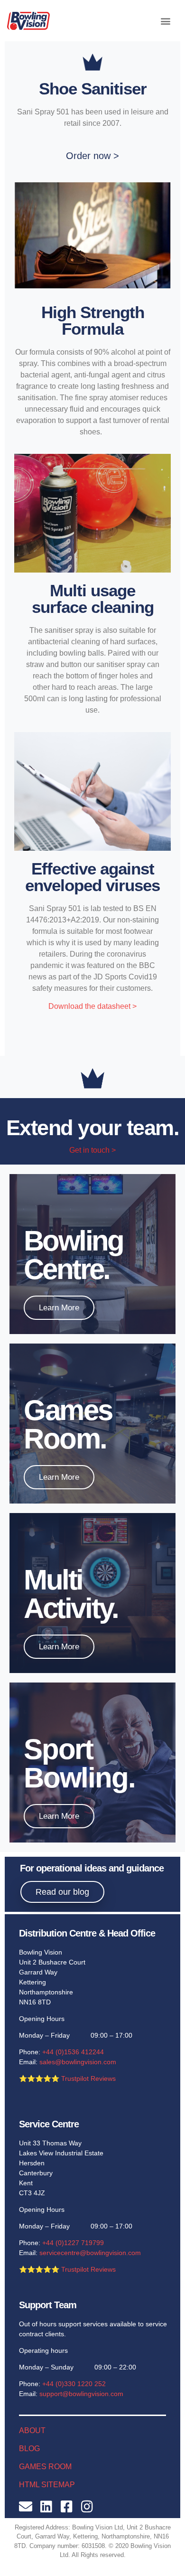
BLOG (29, 2449)
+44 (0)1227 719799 (73, 2243)
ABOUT (32, 2430)
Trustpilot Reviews (88, 2078)
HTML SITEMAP (47, 2485)
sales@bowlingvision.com (78, 2062)
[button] (165, 21)
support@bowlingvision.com (81, 2394)
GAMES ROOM (45, 2467)
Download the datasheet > (92, 1006)
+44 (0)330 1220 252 (74, 2384)
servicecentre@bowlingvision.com (90, 2253)
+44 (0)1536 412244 (73, 2052)
